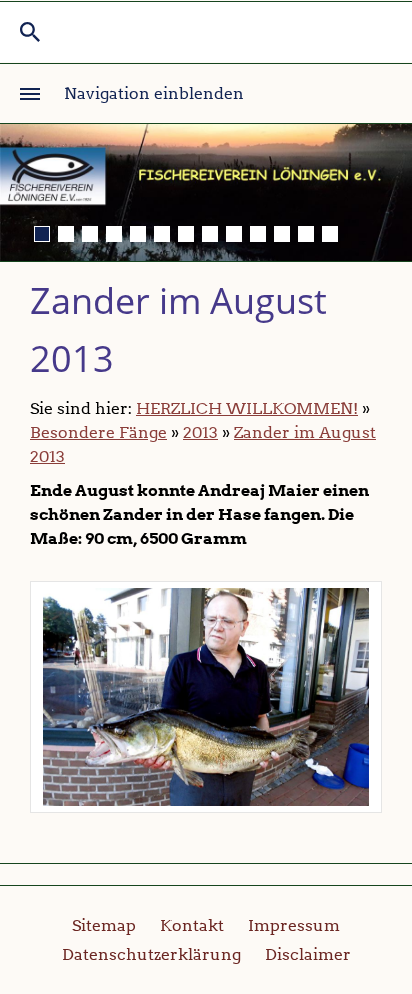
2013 (200, 432)
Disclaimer (308, 954)
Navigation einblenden (154, 93)
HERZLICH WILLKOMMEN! (247, 408)
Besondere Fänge (98, 432)
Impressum (294, 925)
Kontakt (192, 925)
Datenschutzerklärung (151, 954)
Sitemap (104, 925)
